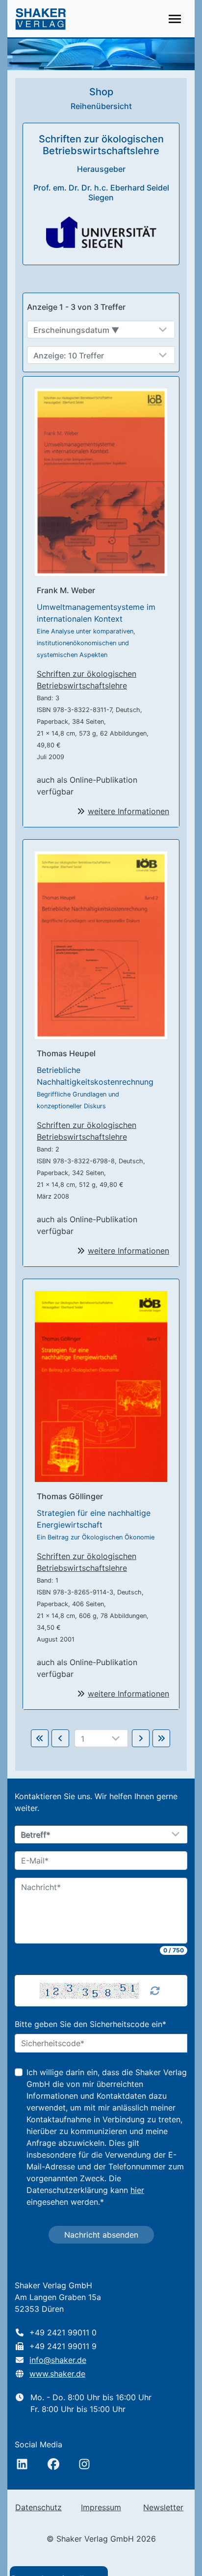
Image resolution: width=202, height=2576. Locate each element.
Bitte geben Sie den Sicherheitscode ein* (90, 2024)
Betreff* (36, 1835)
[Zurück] (60, 1738)
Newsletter (163, 2507)
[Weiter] (141, 1738)
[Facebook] (53, 2464)
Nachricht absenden (101, 2235)
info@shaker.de (58, 2360)
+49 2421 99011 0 (63, 2332)
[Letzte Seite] (161, 1738)
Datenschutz (38, 2507)
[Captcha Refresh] (155, 1991)
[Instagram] (84, 2464)
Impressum (101, 2507)
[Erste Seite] (40, 1738)
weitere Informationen (128, 811)
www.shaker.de (57, 2374)
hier (137, 2190)
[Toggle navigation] (175, 19)
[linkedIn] (22, 2464)
